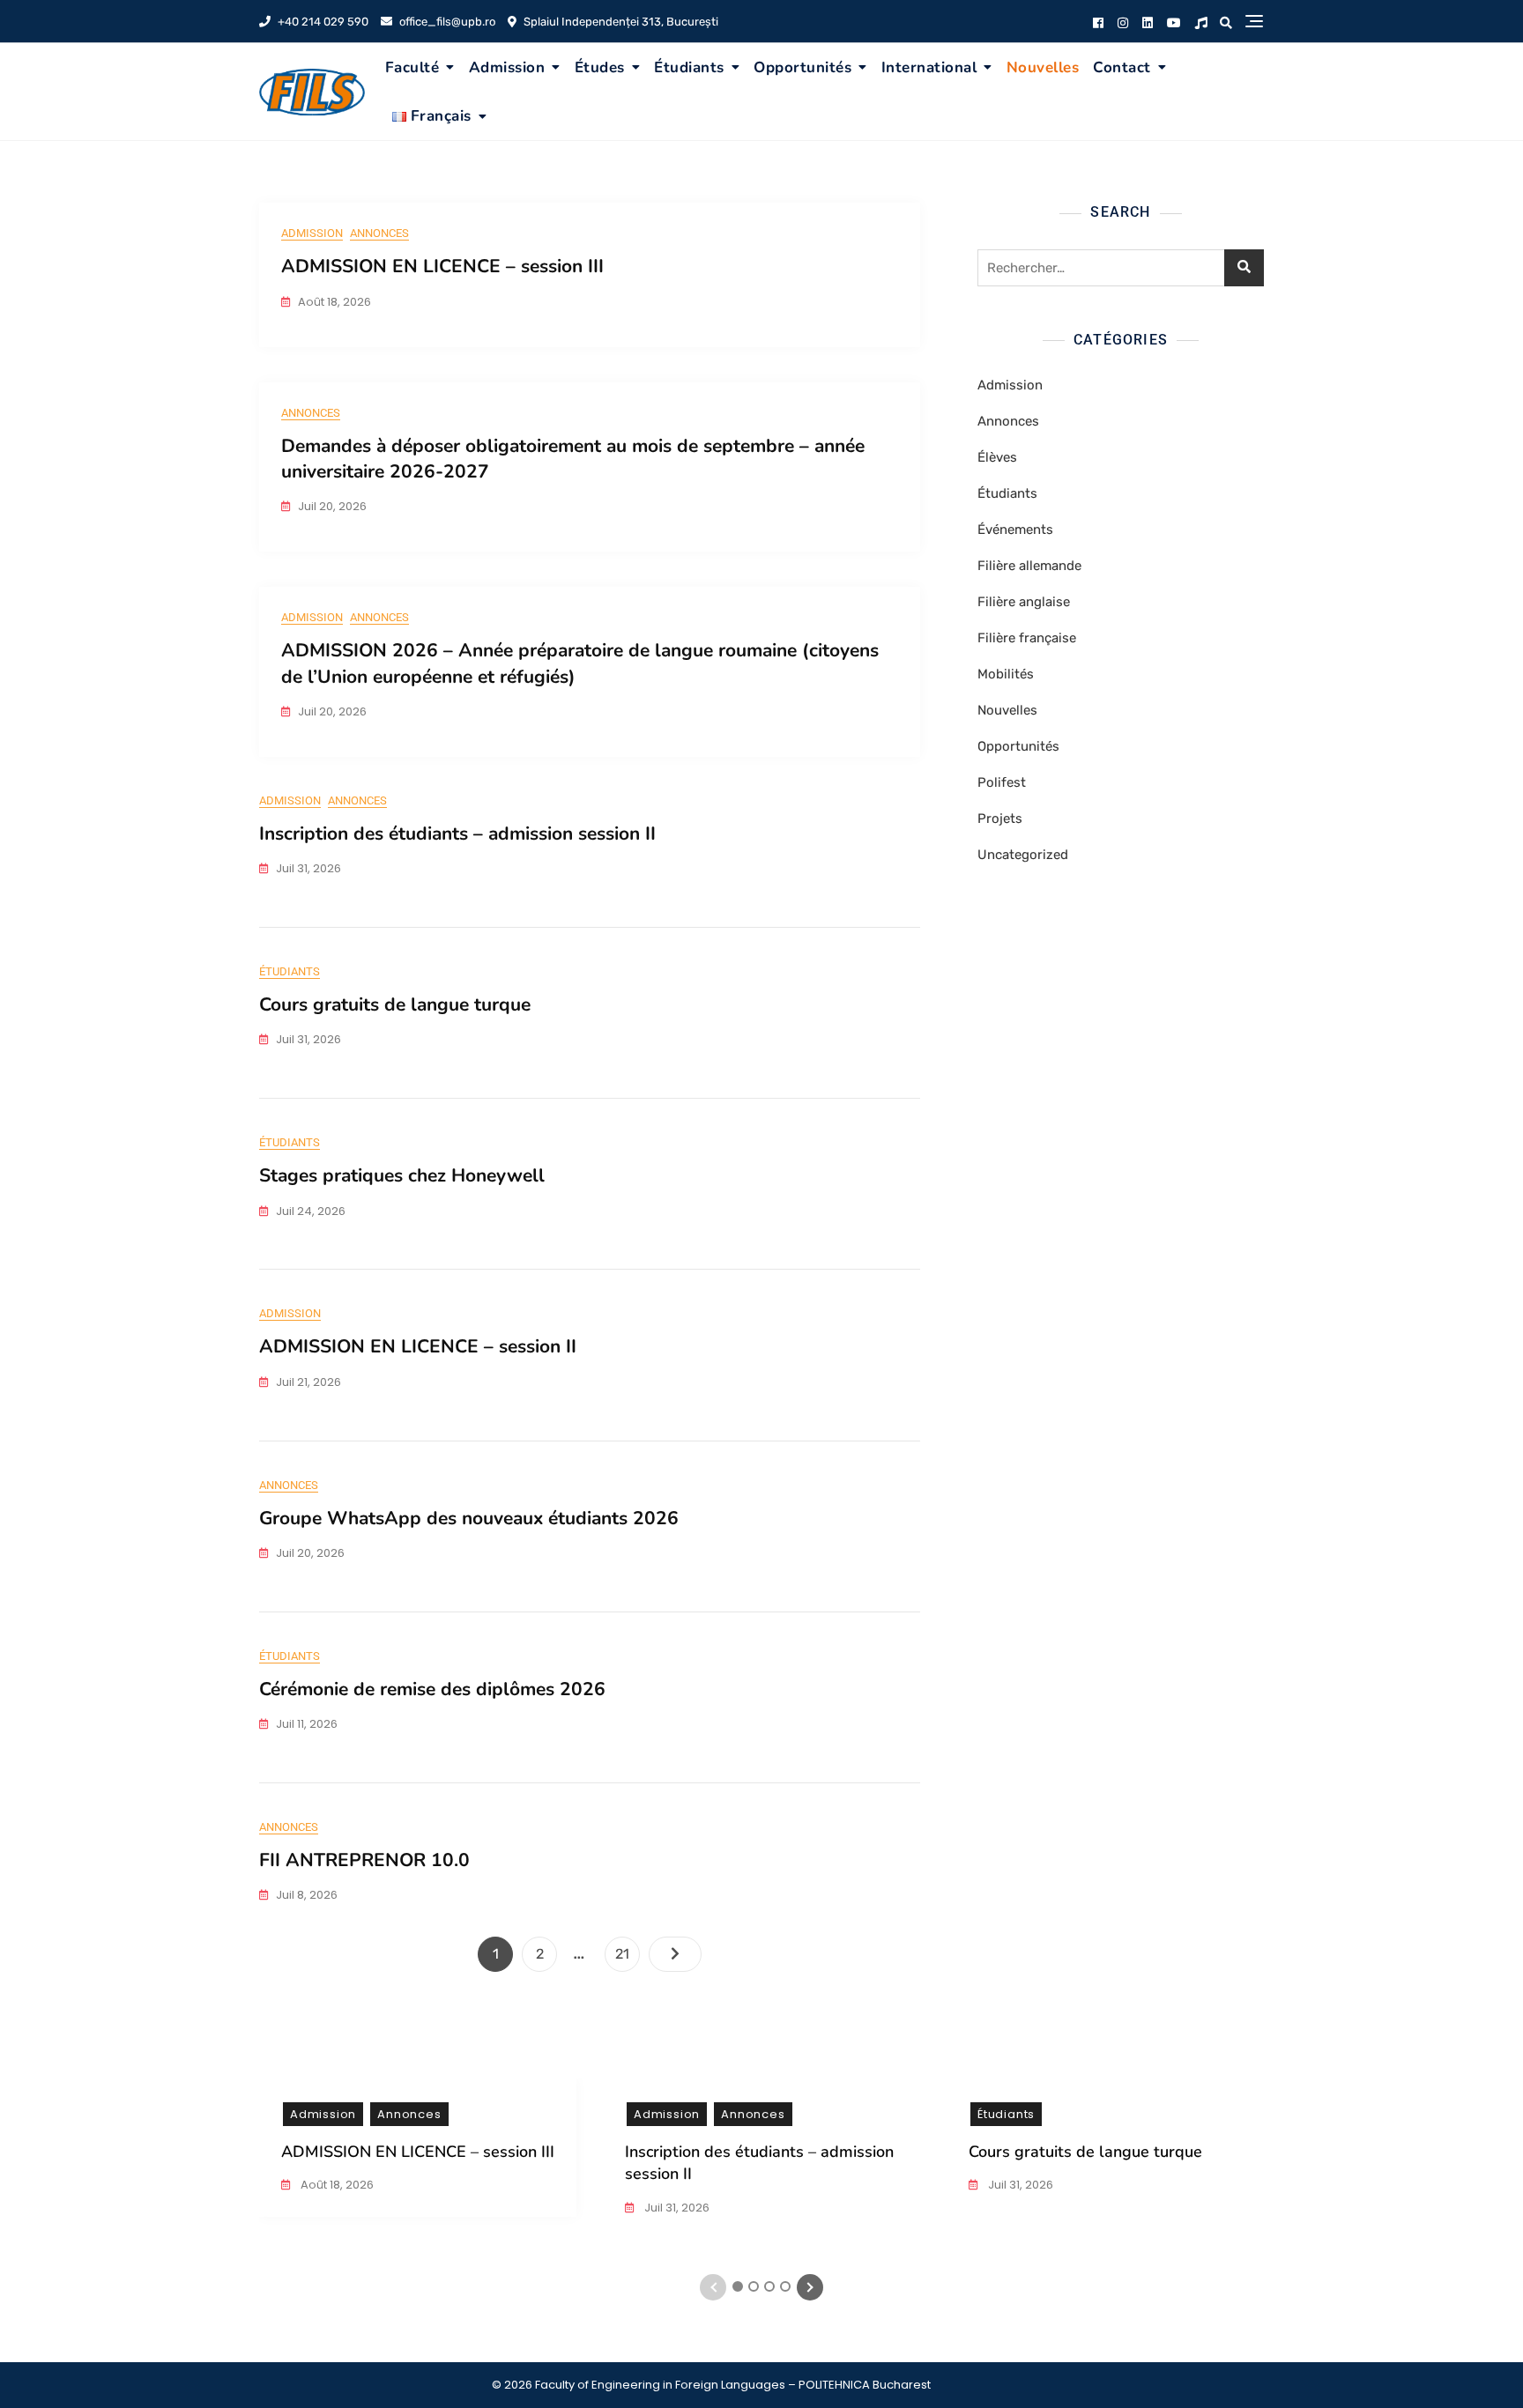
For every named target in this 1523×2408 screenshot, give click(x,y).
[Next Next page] (675, 1954)
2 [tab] (754, 2286)
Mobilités (1006, 674)
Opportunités (802, 67)
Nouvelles (1043, 67)
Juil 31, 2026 (676, 2208)
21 (627, 1953)
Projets (1000, 819)
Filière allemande (1029, 566)
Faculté (412, 67)
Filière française (1027, 638)
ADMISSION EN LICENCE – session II (418, 1346)
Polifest (1002, 782)
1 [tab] (738, 2286)
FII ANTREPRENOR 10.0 (364, 1860)
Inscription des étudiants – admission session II (457, 834)
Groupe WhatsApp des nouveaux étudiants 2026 (469, 1518)
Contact (1122, 67)
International (929, 67)
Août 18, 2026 (336, 2185)
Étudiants (689, 67)
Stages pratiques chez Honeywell (402, 1175)
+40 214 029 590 (322, 22)
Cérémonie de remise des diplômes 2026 (432, 1689)
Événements (1015, 530)
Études (600, 67)
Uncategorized (1023, 855)
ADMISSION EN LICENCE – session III (442, 266)
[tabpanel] (418, 2159)
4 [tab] (786, 2286)
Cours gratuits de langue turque (395, 1004)
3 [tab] (770, 2286)
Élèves (997, 457)
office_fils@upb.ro (446, 22)
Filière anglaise (1024, 602)
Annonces (379, 233)
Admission (507, 67)
